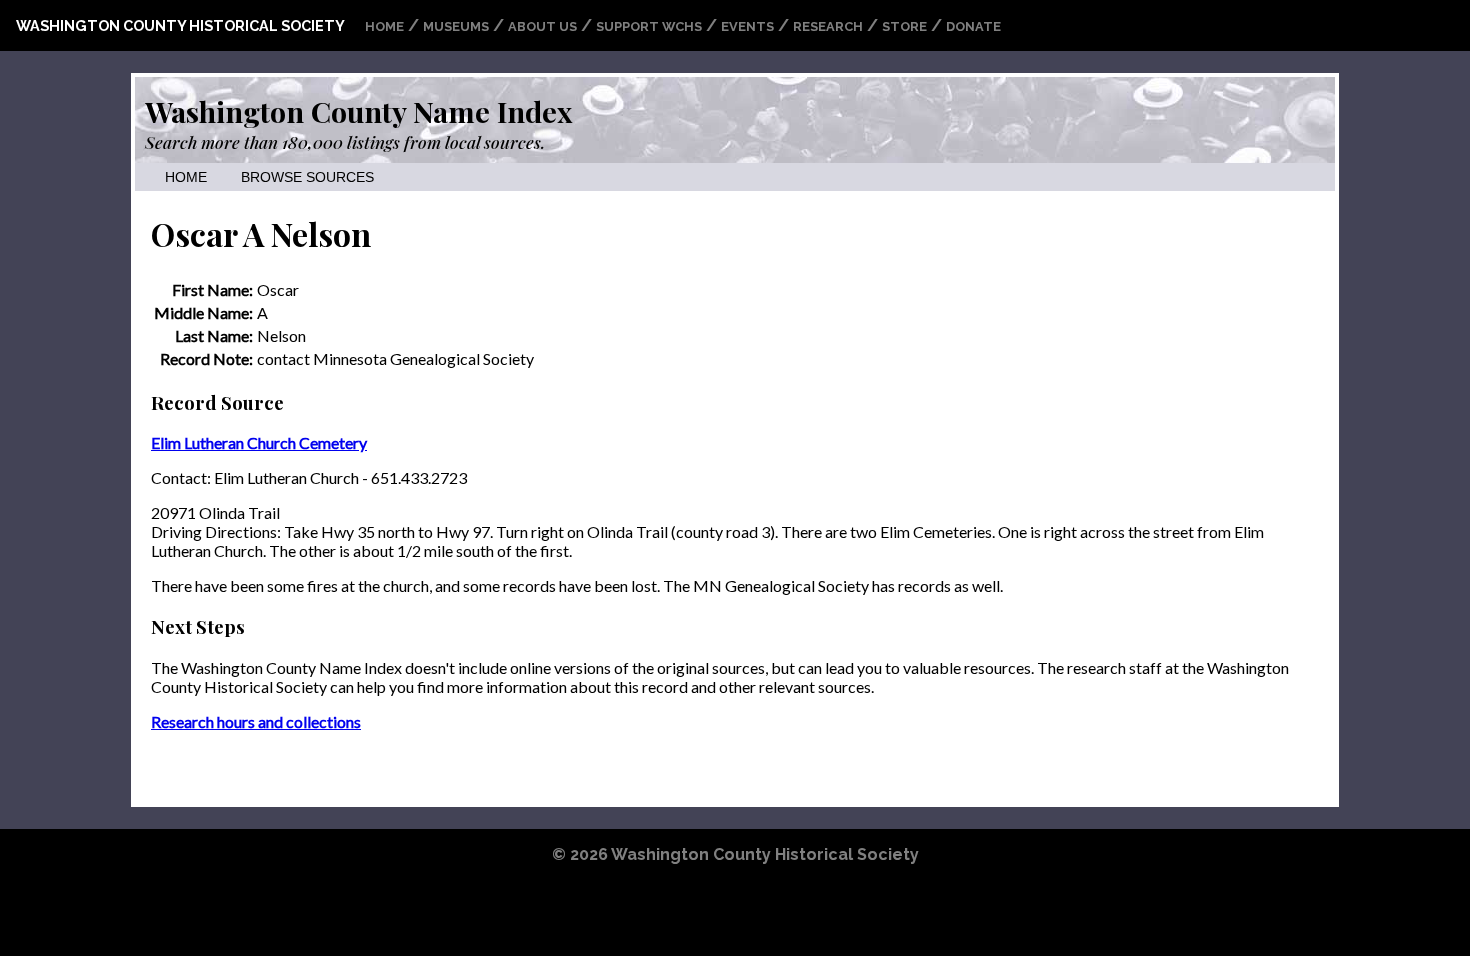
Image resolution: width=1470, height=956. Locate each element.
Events (747, 26)
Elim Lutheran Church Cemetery (259, 442)
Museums (456, 26)
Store (904, 26)
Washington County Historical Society (180, 25)
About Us (542, 26)
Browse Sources (307, 177)
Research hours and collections (256, 721)
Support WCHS (649, 26)
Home (384, 26)
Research (828, 26)
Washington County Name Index (358, 111)
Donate (973, 26)
